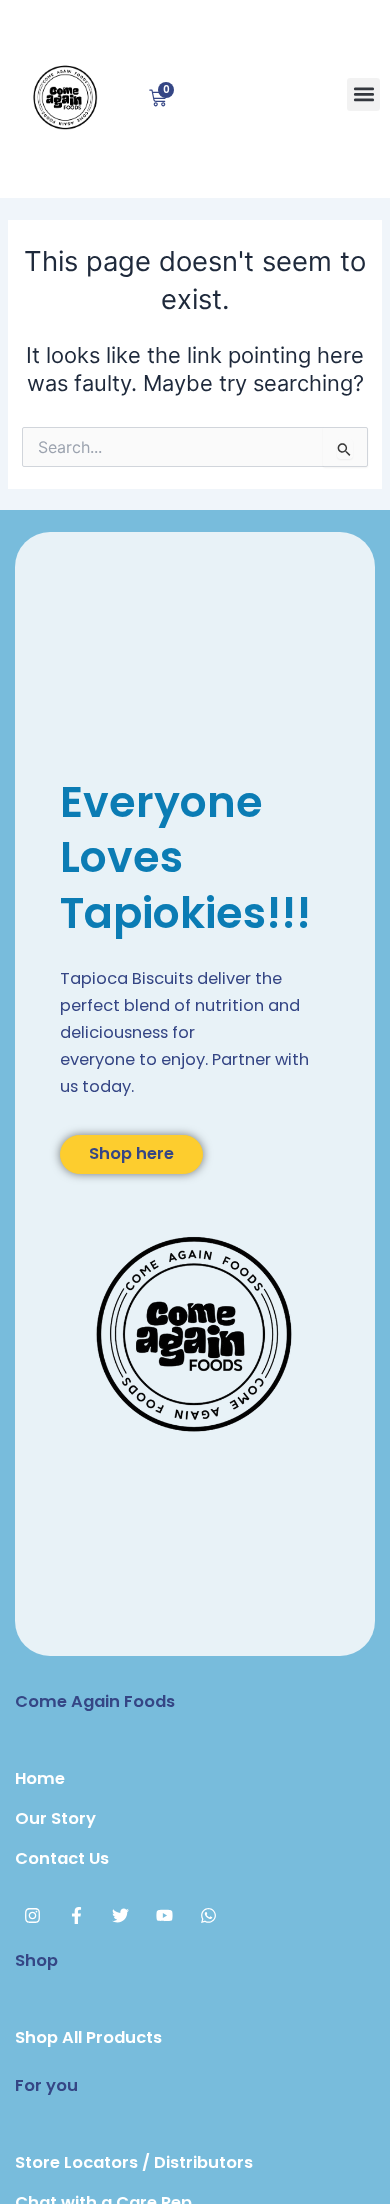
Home (40, 1778)
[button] (363, 94)
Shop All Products (88, 2037)
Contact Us (62, 1858)
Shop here (131, 1153)
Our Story (55, 1818)
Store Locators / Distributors (134, 2162)
